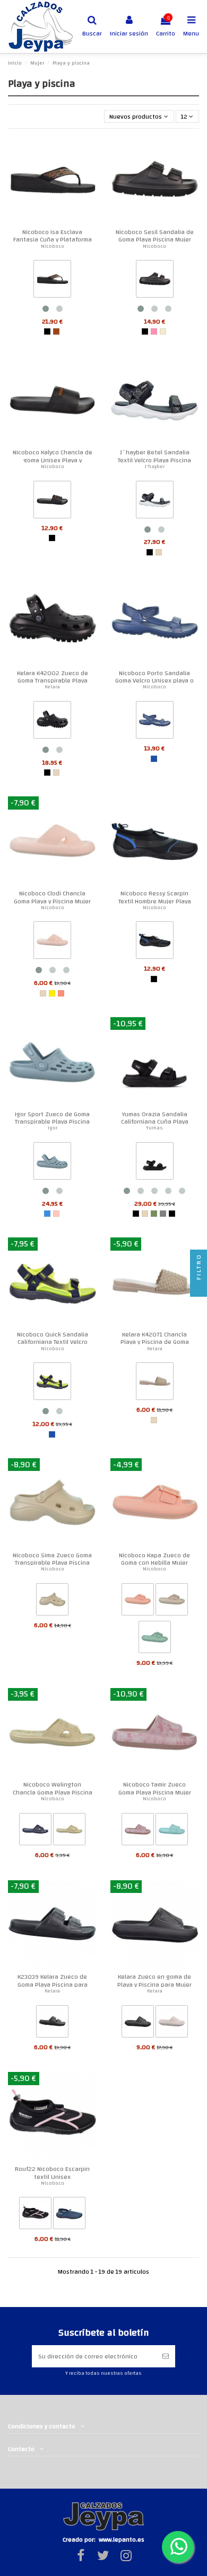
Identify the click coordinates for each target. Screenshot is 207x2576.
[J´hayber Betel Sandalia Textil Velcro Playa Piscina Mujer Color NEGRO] (155, 501)
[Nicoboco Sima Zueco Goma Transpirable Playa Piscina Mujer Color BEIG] (52, 1601)
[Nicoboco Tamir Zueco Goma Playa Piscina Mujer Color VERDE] (172, 1831)
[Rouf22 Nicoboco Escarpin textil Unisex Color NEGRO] (35, 2215)
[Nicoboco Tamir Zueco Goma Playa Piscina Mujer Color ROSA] (138, 1831)
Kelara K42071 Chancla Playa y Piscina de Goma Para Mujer (155, 1342)
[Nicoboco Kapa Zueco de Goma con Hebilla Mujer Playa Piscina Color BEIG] (172, 1601)
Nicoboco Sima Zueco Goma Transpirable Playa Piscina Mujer (52, 1563)
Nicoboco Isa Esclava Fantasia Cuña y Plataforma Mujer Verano (53, 240)
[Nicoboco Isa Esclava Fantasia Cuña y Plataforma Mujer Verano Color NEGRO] (52, 281)
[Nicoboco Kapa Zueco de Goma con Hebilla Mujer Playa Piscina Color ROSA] (138, 1601)
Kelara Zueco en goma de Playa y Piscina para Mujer (154, 1980)
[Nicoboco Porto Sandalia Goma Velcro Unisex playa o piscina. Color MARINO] (155, 722)
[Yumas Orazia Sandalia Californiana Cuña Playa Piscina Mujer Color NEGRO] (155, 1163)
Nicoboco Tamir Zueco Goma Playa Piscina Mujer (155, 1788)
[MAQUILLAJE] (56, 1214)
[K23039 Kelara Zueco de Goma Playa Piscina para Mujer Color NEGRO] (52, 2023)
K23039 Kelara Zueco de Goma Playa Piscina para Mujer (53, 1984)
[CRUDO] (163, 331)
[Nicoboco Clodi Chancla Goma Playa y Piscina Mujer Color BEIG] (52, 943)
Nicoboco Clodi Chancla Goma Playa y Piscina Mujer (52, 897)
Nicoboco (53, 246)
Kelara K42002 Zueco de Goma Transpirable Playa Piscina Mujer (53, 681)
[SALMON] (61, 993)
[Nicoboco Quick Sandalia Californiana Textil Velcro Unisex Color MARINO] (52, 1384)
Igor (53, 1128)
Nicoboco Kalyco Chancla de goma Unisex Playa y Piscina (53, 460)
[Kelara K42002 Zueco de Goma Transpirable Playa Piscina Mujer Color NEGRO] (52, 722)
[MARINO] (154, 759)
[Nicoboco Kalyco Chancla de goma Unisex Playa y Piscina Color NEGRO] (52, 501)
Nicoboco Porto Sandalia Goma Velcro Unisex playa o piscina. (154, 681)
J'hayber (154, 466)
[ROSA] (154, 331)
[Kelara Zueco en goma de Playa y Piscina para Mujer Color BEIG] (172, 2023)
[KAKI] (154, 1214)
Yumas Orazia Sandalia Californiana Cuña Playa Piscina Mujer (155, 1122)
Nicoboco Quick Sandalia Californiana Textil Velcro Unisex (53, 1342)
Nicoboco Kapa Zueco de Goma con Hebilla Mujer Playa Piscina (154, 1563)
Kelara (52, 687)
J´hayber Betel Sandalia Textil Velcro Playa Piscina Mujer (154, 460)
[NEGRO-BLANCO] (172, 1214)
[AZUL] (47, 1214)
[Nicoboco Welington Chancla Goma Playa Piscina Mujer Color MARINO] (35, 1831)
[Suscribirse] (166, 2356)
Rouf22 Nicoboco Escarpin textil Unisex (52, 2173)
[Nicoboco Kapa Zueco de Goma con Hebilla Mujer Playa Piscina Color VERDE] (155, 1639)
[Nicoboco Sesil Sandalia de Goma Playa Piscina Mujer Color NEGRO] (155, 281)
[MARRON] (56, 331)
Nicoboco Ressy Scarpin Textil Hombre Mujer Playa (155, 897)
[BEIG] (159, 552)
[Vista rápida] (89, 149)
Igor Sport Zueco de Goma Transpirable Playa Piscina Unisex (52, 1122)
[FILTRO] (199, 1288)
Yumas (154, 1128)
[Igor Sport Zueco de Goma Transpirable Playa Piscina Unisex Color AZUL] (52, 1163)
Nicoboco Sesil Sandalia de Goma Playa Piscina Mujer (155, 236)
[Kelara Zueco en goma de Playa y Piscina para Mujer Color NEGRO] (138, 2023)
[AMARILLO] (52, 993)
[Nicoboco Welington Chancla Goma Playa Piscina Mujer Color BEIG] (69, 1831)
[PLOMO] (163, 1214)
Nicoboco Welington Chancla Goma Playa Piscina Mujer (53, 1792)
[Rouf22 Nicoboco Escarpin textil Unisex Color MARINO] (69, 2215)
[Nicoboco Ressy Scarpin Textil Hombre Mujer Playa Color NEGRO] (155, 943)
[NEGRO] (47, 331)
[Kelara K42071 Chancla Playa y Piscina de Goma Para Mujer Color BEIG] (155, 1384)
